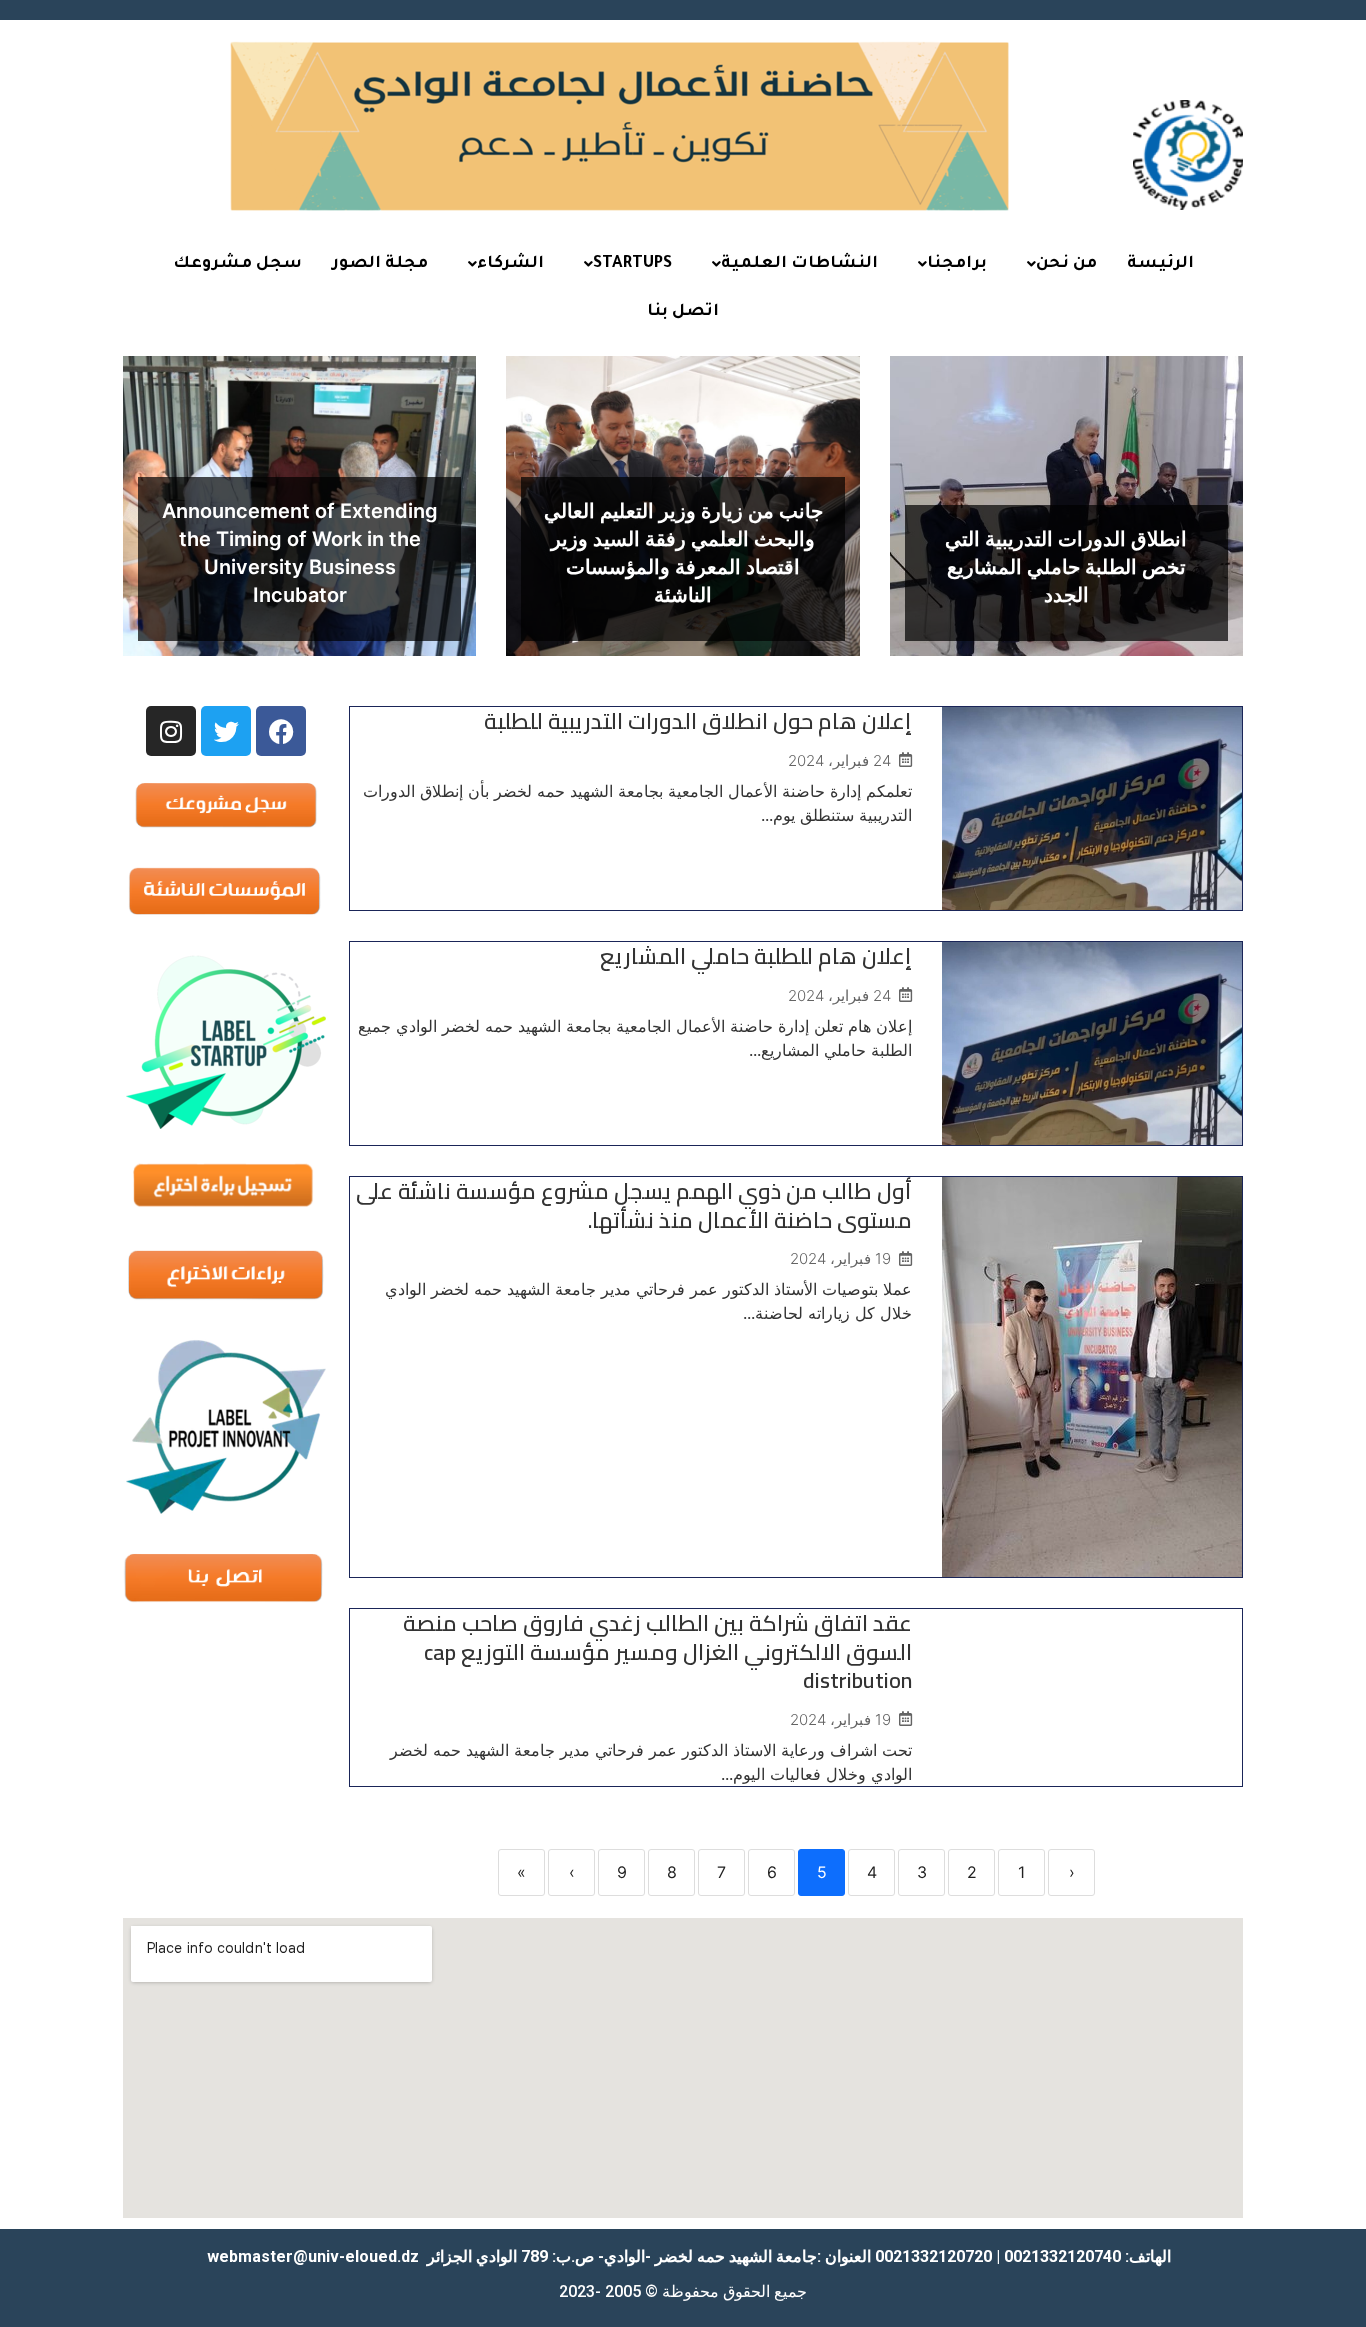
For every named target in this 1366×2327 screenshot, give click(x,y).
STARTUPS (632, 264)
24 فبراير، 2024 (839, 760)
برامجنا (957, 264)
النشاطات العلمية (799, 264)
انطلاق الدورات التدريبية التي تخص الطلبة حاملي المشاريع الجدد (1066, 567)
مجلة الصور (380, 264)
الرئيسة (1160, 264)
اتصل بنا (683, 312)
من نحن (1066, 264)
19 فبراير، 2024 (840, 1258)
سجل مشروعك (237, 264)
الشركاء (510, 264)
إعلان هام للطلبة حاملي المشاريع (756, 956)
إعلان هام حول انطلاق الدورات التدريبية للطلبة (698, 721)
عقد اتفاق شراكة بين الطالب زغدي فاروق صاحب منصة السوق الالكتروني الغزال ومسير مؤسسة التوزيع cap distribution (657, 1651)
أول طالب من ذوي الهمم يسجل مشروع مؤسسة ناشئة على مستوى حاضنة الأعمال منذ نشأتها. (634, 1205)
